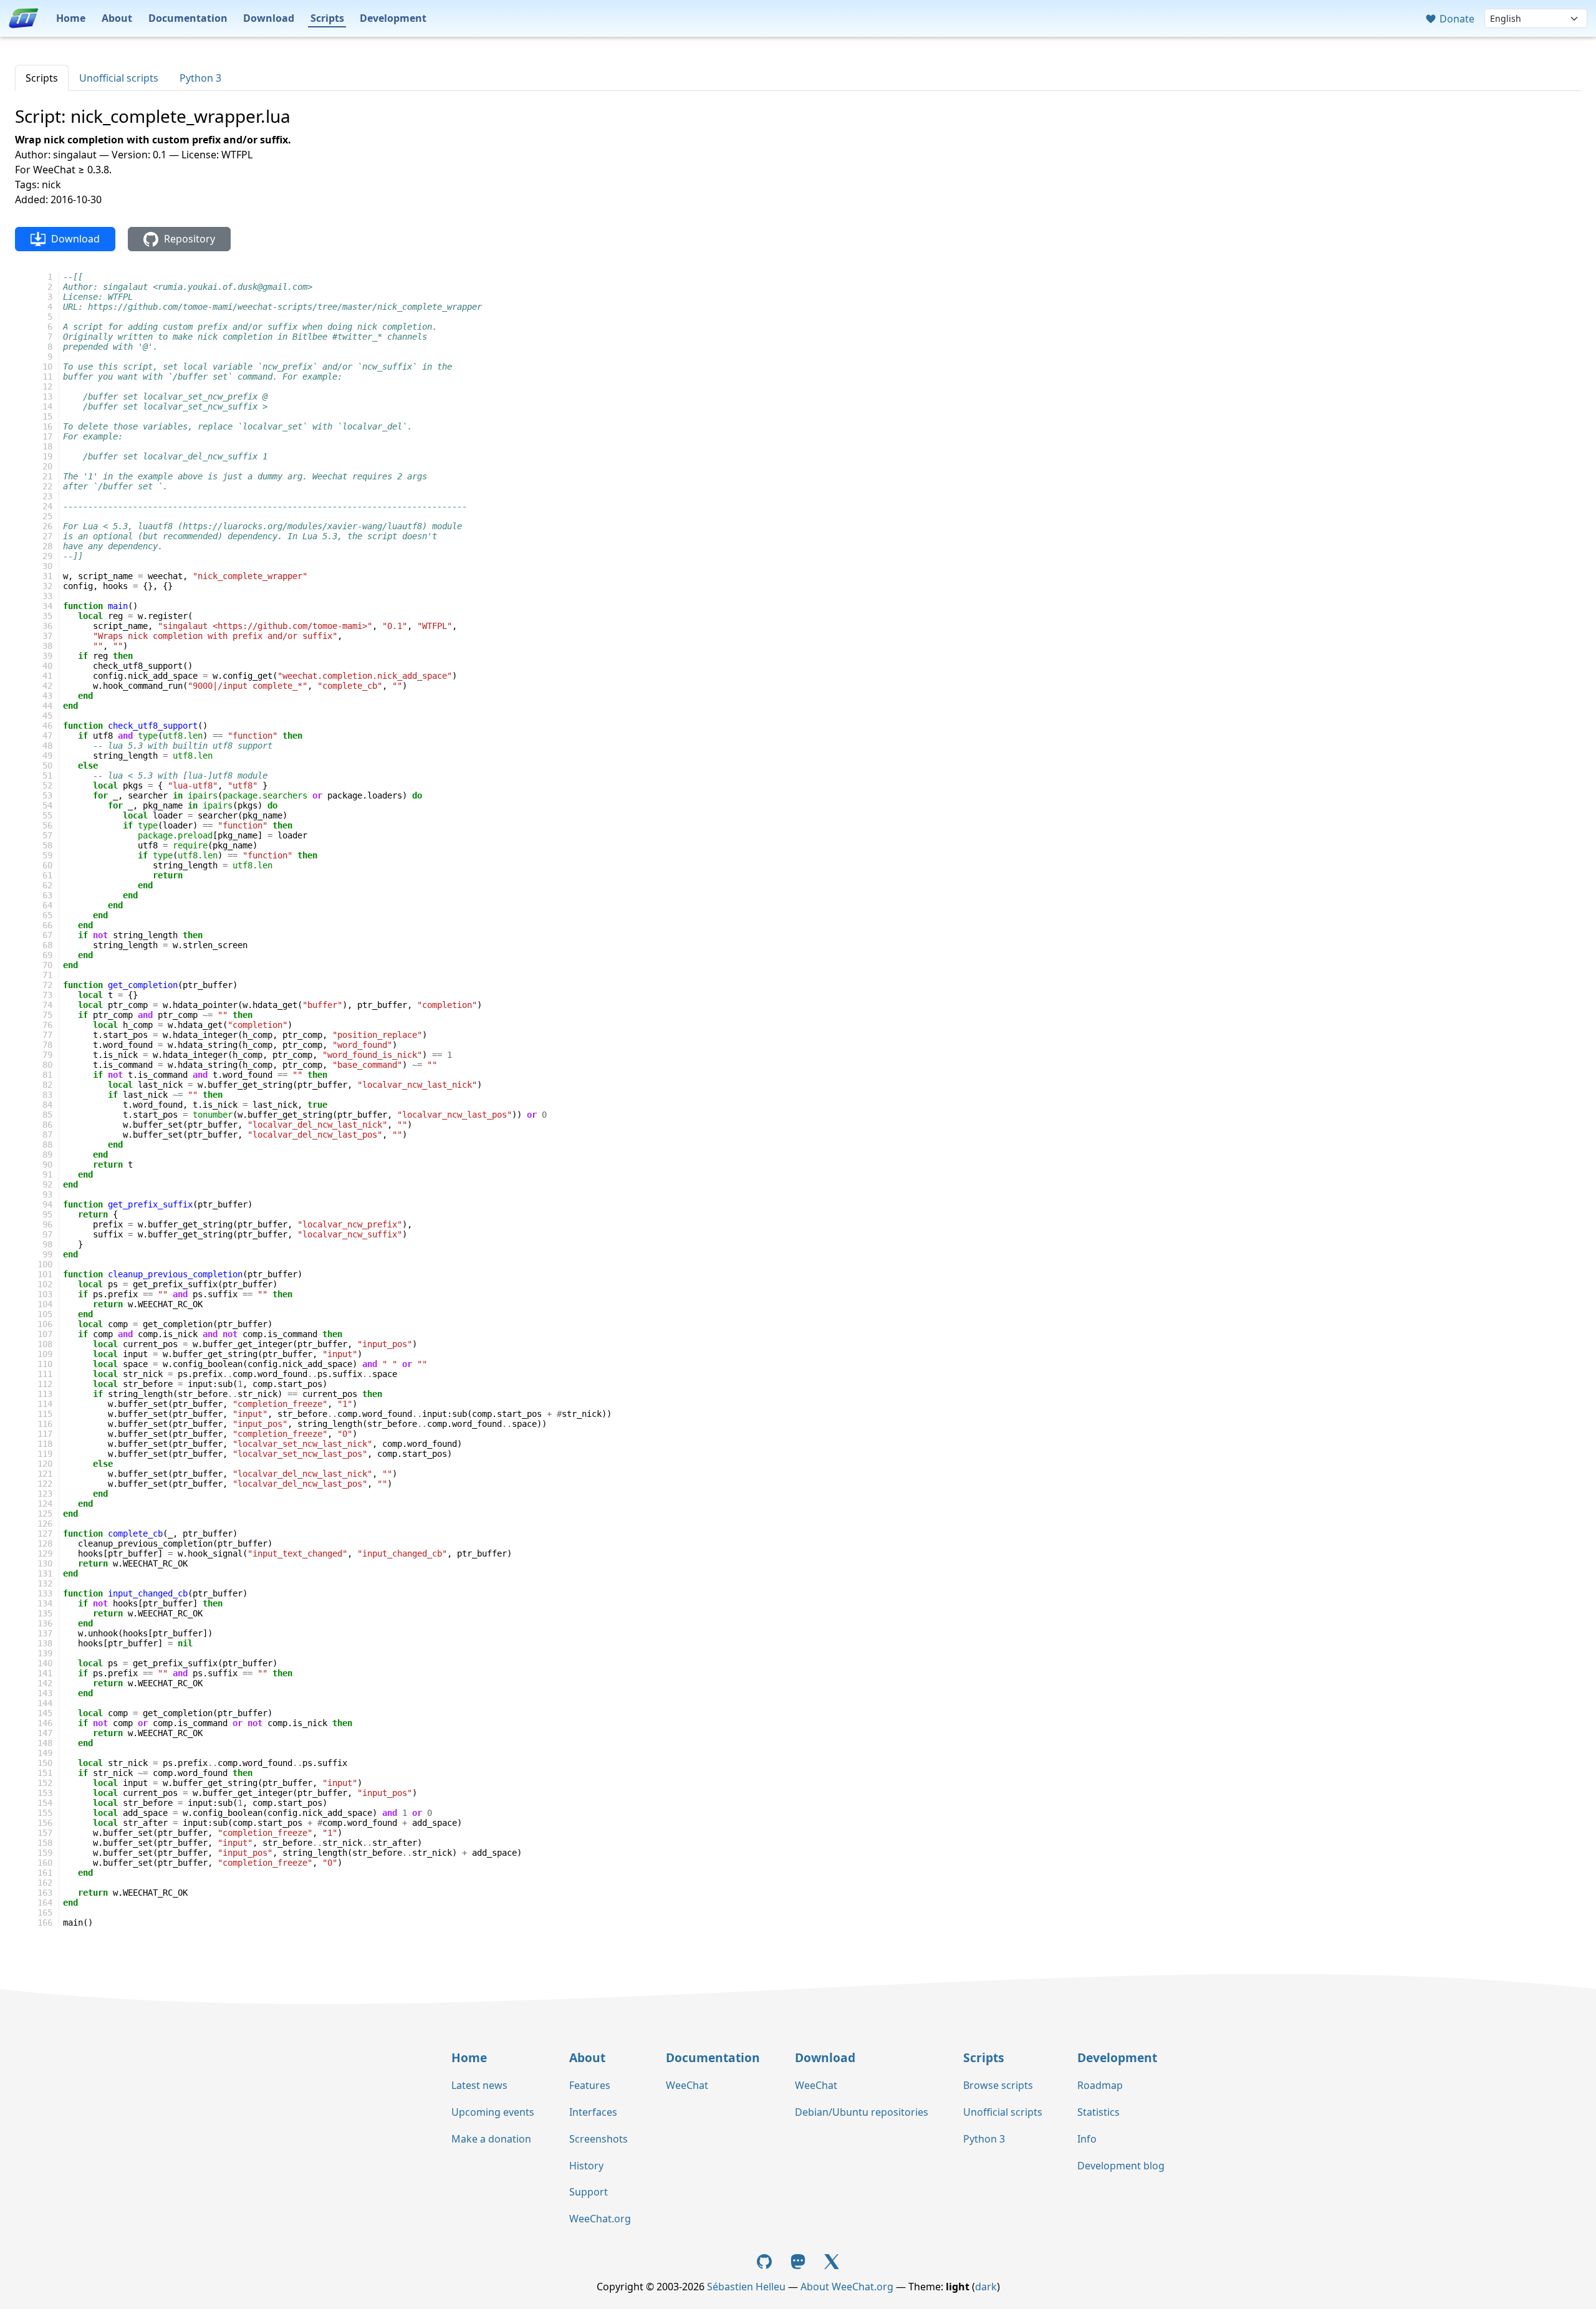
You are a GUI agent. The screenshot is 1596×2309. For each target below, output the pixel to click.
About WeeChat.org (847, 2287)
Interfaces (593, 2112)
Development (393, 18)
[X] (832, 2260)
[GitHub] (766, 2260)
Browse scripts (998, 2085)
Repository (188, 239)
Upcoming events (493, 2112)
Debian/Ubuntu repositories (862, 2112)
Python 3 (200, 78)
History (586, 2166)
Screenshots (598, 2139)
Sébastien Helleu (746, 2287)
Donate (1456, 19)
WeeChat (687, 2085)
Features (590, 2085)
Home (71, 18)
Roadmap (1100, 2085)
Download (269, 18)
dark (986, 2287)
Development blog (1121, 2166)
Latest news (479, 2085)
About (117, 18)
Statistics (1098, 2112)
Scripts (327, 18)
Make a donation (491, 2139)
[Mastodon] (799, 2260)
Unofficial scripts (119, 78)
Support (589, 2192)
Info (1087, 2139)
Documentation (188, 18)
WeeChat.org (600, 2219)
